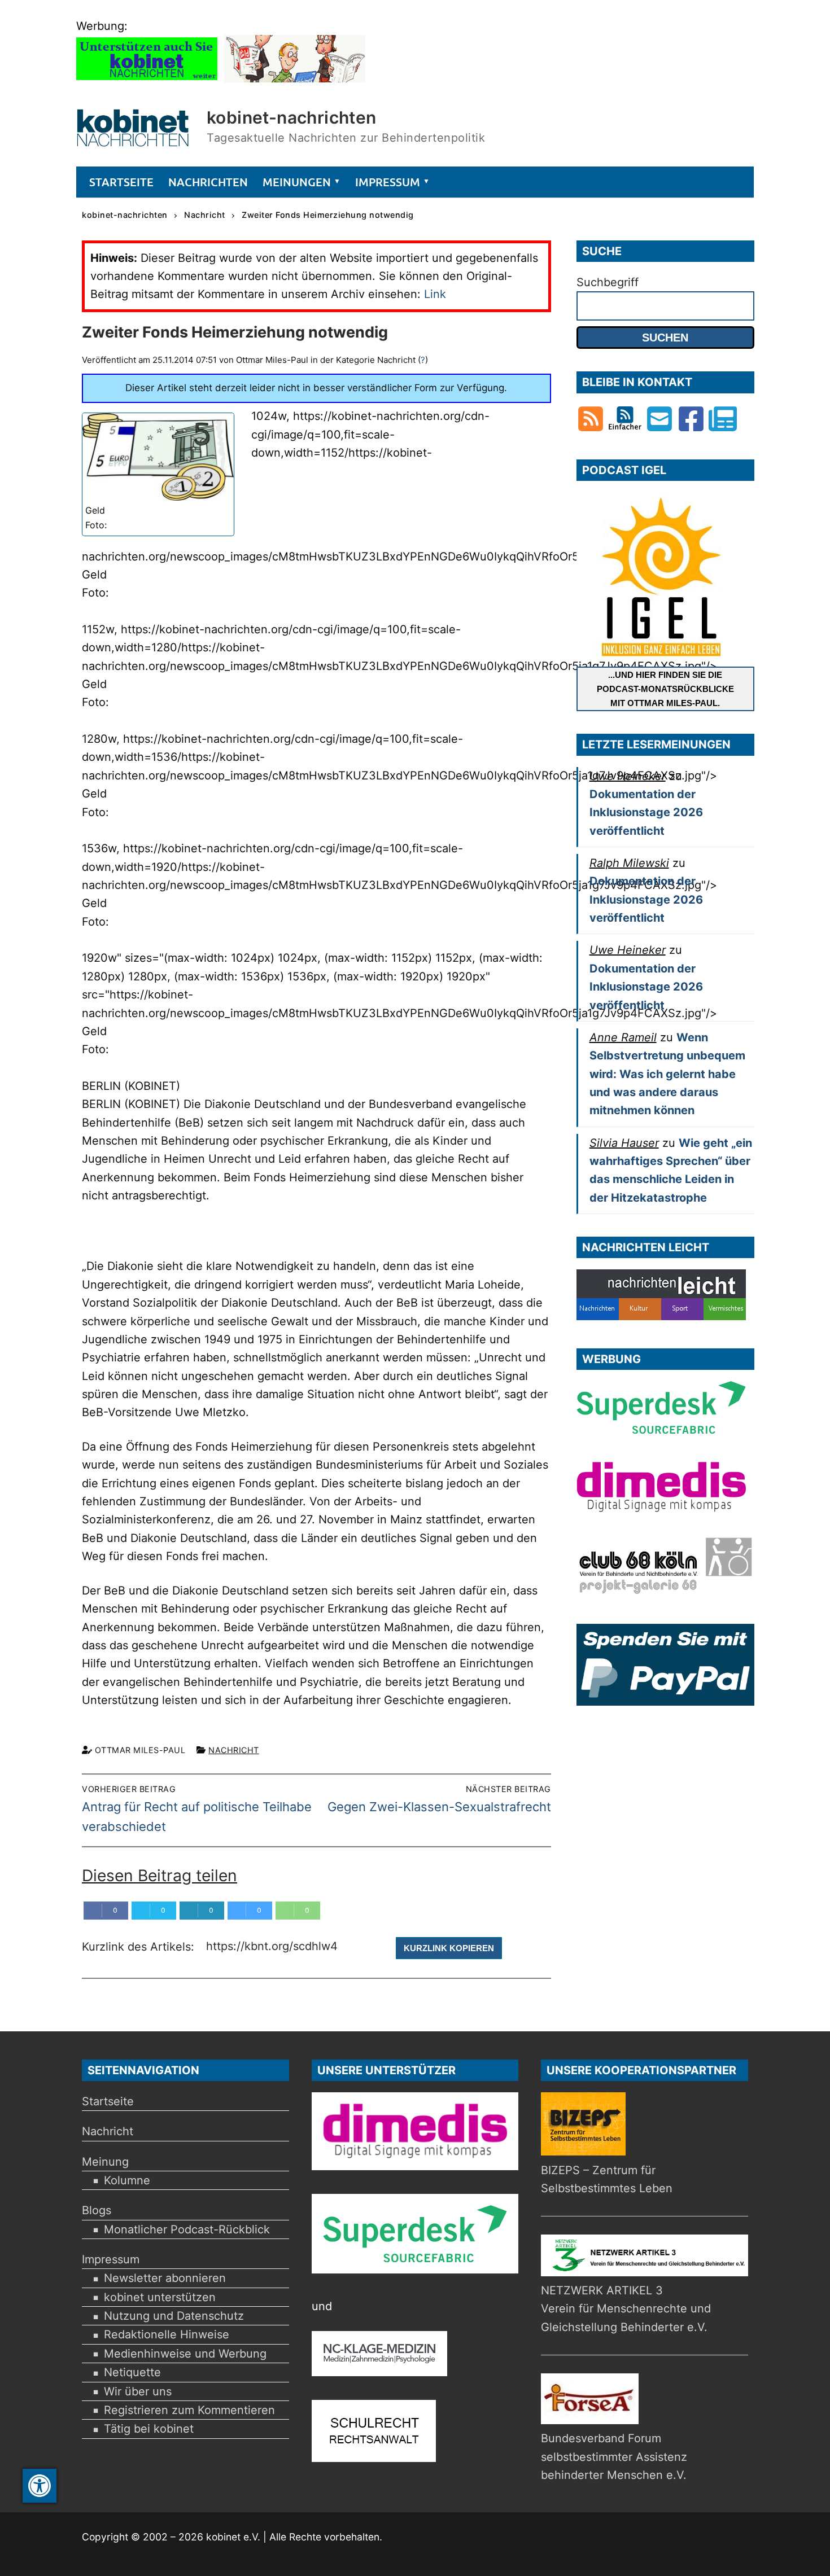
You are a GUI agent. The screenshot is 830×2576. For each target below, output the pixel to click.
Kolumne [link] (127, 2180)
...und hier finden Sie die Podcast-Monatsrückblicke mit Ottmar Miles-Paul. (665, 689)
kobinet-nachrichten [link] (292, 117)
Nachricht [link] (234, 1750)
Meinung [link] (105, 2162)
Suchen (665, 338)
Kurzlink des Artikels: (140, 1947)
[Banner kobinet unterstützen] (147, 78)
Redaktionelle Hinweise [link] (167, 2334)
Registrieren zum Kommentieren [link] (189, 2410)
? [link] (423, 360)
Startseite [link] (108, 2101)
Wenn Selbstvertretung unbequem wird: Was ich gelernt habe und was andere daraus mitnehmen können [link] (667, 1074)
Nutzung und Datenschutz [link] (174, 2316)
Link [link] (435, 294)
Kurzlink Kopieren (449, 1948)
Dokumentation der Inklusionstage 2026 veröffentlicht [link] (646, 812)
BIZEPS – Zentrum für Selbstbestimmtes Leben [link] (607, 2179)
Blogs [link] (97, 2210)
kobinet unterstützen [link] (160, 2297)
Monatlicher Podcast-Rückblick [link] (187, 2229)
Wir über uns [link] (138, 2391)
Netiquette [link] (132, 2372)
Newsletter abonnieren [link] (165, 2278)
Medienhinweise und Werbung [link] (185, 2354)
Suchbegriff (608, 282)
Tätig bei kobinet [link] (149, 2429)
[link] (40, 2486)
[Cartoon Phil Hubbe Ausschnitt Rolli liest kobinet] (295, 78)
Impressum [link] (111, 2259)
